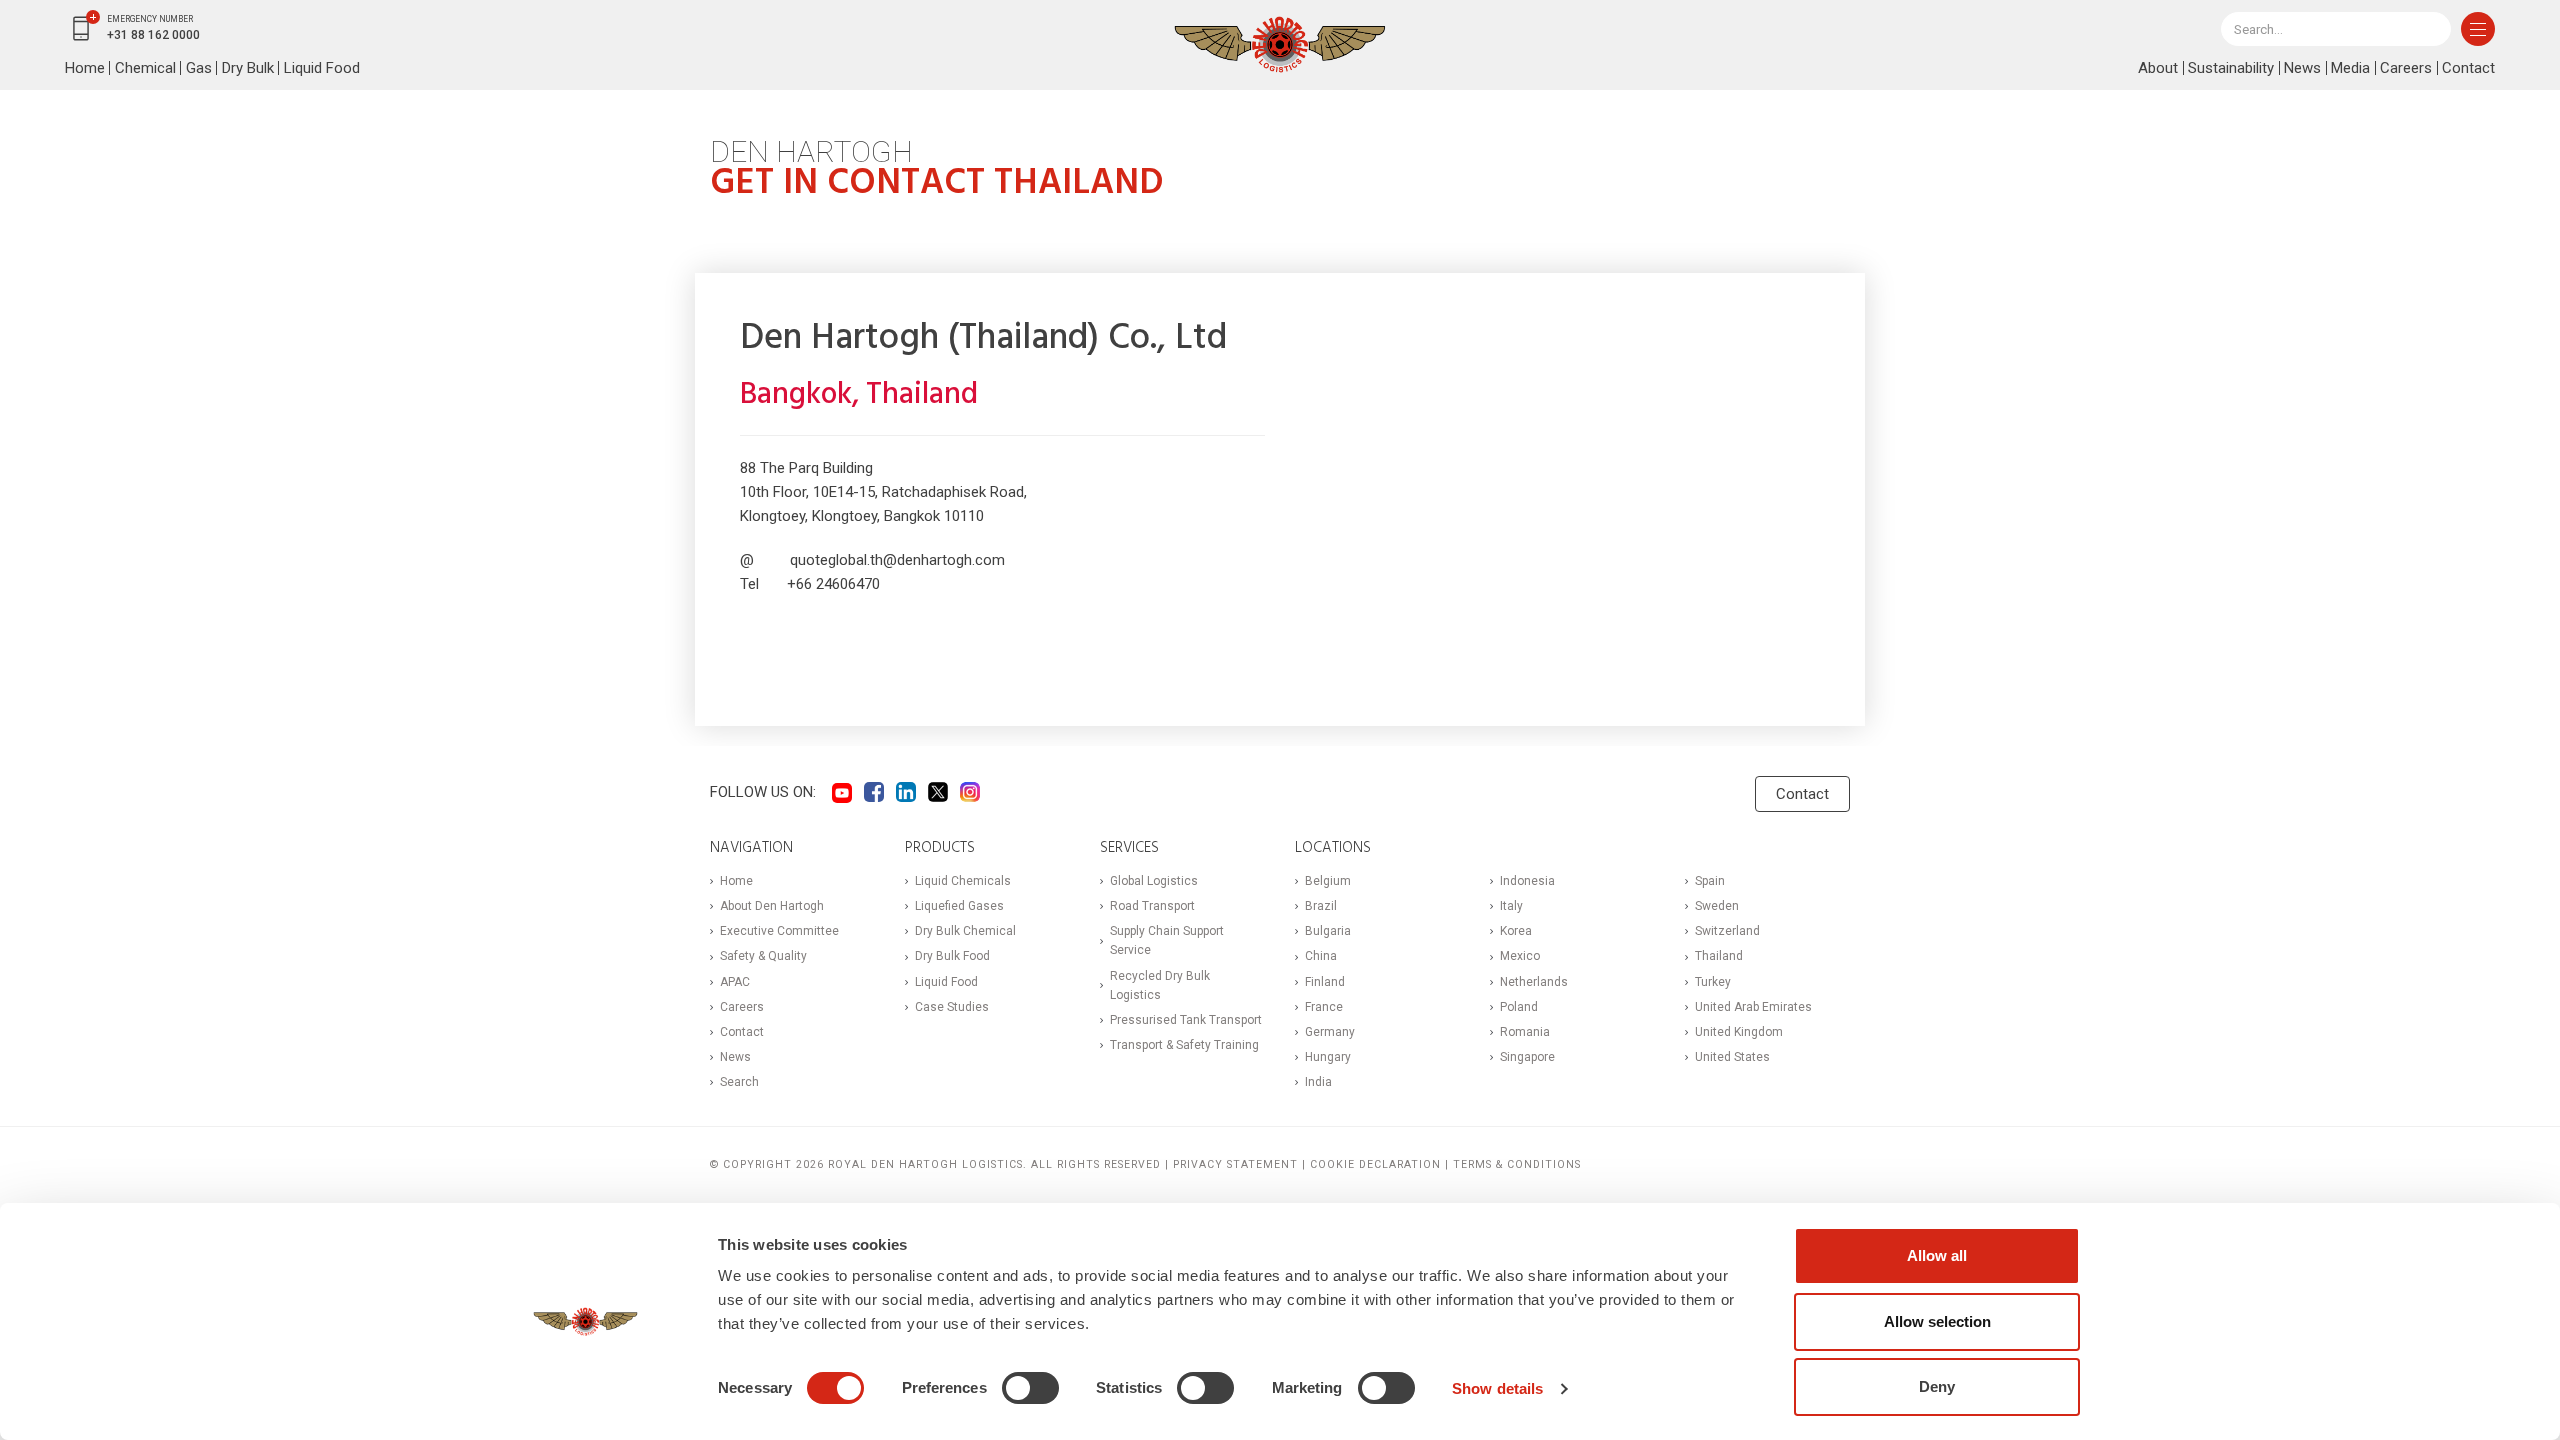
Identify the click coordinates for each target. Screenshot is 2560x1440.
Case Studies (952, 1007)
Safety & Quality (763, 956)
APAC (735, 982)
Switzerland (1727, 931)
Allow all (1937, 1255)
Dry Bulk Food (952, 956)
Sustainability (2231, 68)
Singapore (1527, 1057)
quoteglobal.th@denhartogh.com (897, 560)
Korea (1516, 931)
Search (739, 1082)
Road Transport (1152, 906)
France (1324, 1007)
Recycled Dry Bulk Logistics (1160, 985)
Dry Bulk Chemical (965, 931)
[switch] (1030, 1388)
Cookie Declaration (1375, 1164)
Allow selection (1937, 1321)
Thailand (1719, 956)
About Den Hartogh (772, 906)
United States (1732, 1057)
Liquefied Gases (959, 906)
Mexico (1520, 956)
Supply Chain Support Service (1167, 940)
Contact (2468, 68)
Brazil (1321, 906)
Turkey (1713, 982)
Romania (1525, 1032)
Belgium (1328, 881)
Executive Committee (779, 931)
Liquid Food (322, 68)
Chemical (145, 68)
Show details (1497, 1388)
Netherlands (1534, 982)
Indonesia (1527, 881)
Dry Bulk (248, 68)
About (2158, 68)
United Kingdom (1739, 1032)
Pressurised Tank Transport (1186, 1020)
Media (2350, 68)
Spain (1710, 881)
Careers (2406, 68)
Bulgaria (1328, 931)
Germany (1330, 1032)
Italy (1511, 906)
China (1321, 956)
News (2302, 68)
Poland (1519, 1007)
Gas (199, 68)
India (1318, 1082)
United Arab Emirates (1753, 1007)
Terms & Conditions (1517, 1164)
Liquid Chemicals (963, 881)
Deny (1937, 1386)
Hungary (1328, 1057)
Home (85, 68)
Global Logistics (1154, 881)
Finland (1325, 982)
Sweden (1717, 906)
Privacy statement (1235, 1164)
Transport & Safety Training (1184, 1045)
